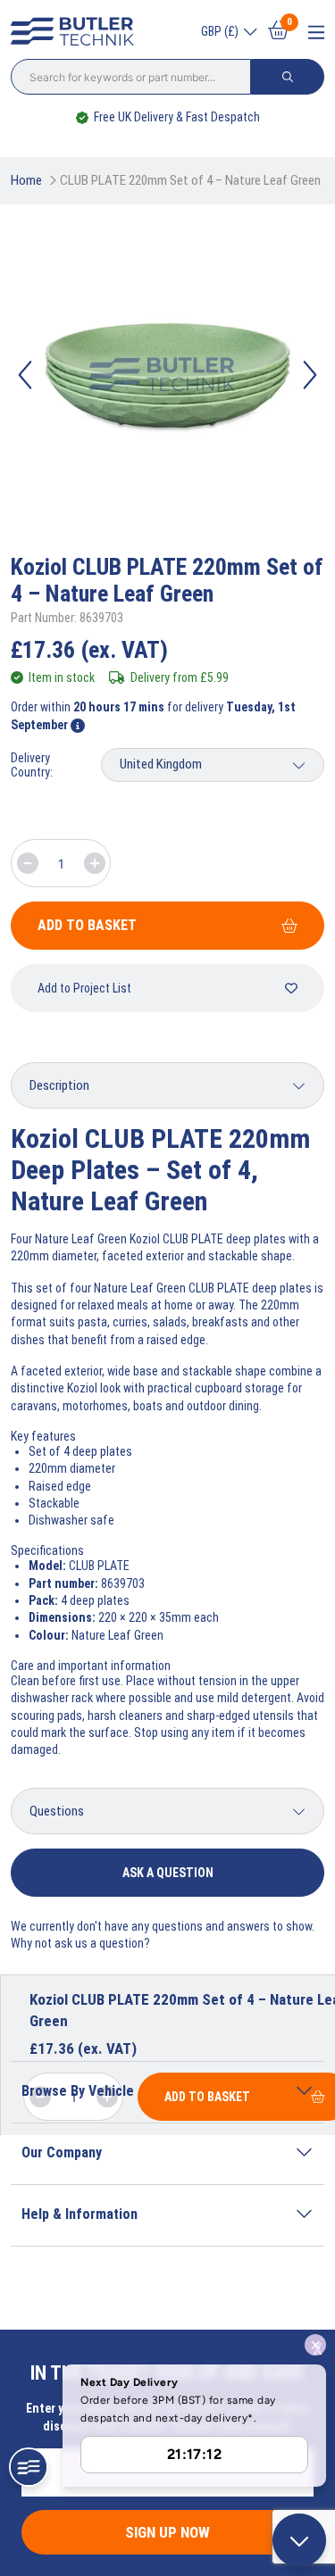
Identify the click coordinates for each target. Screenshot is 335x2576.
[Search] (288, 77)
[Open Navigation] (316, 33)
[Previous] (25, 375)
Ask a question (168, 1873)
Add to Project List (84, 988)
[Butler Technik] (77, 32)
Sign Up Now (167, 2532)
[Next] (310, 375)
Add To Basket (87, 925)
